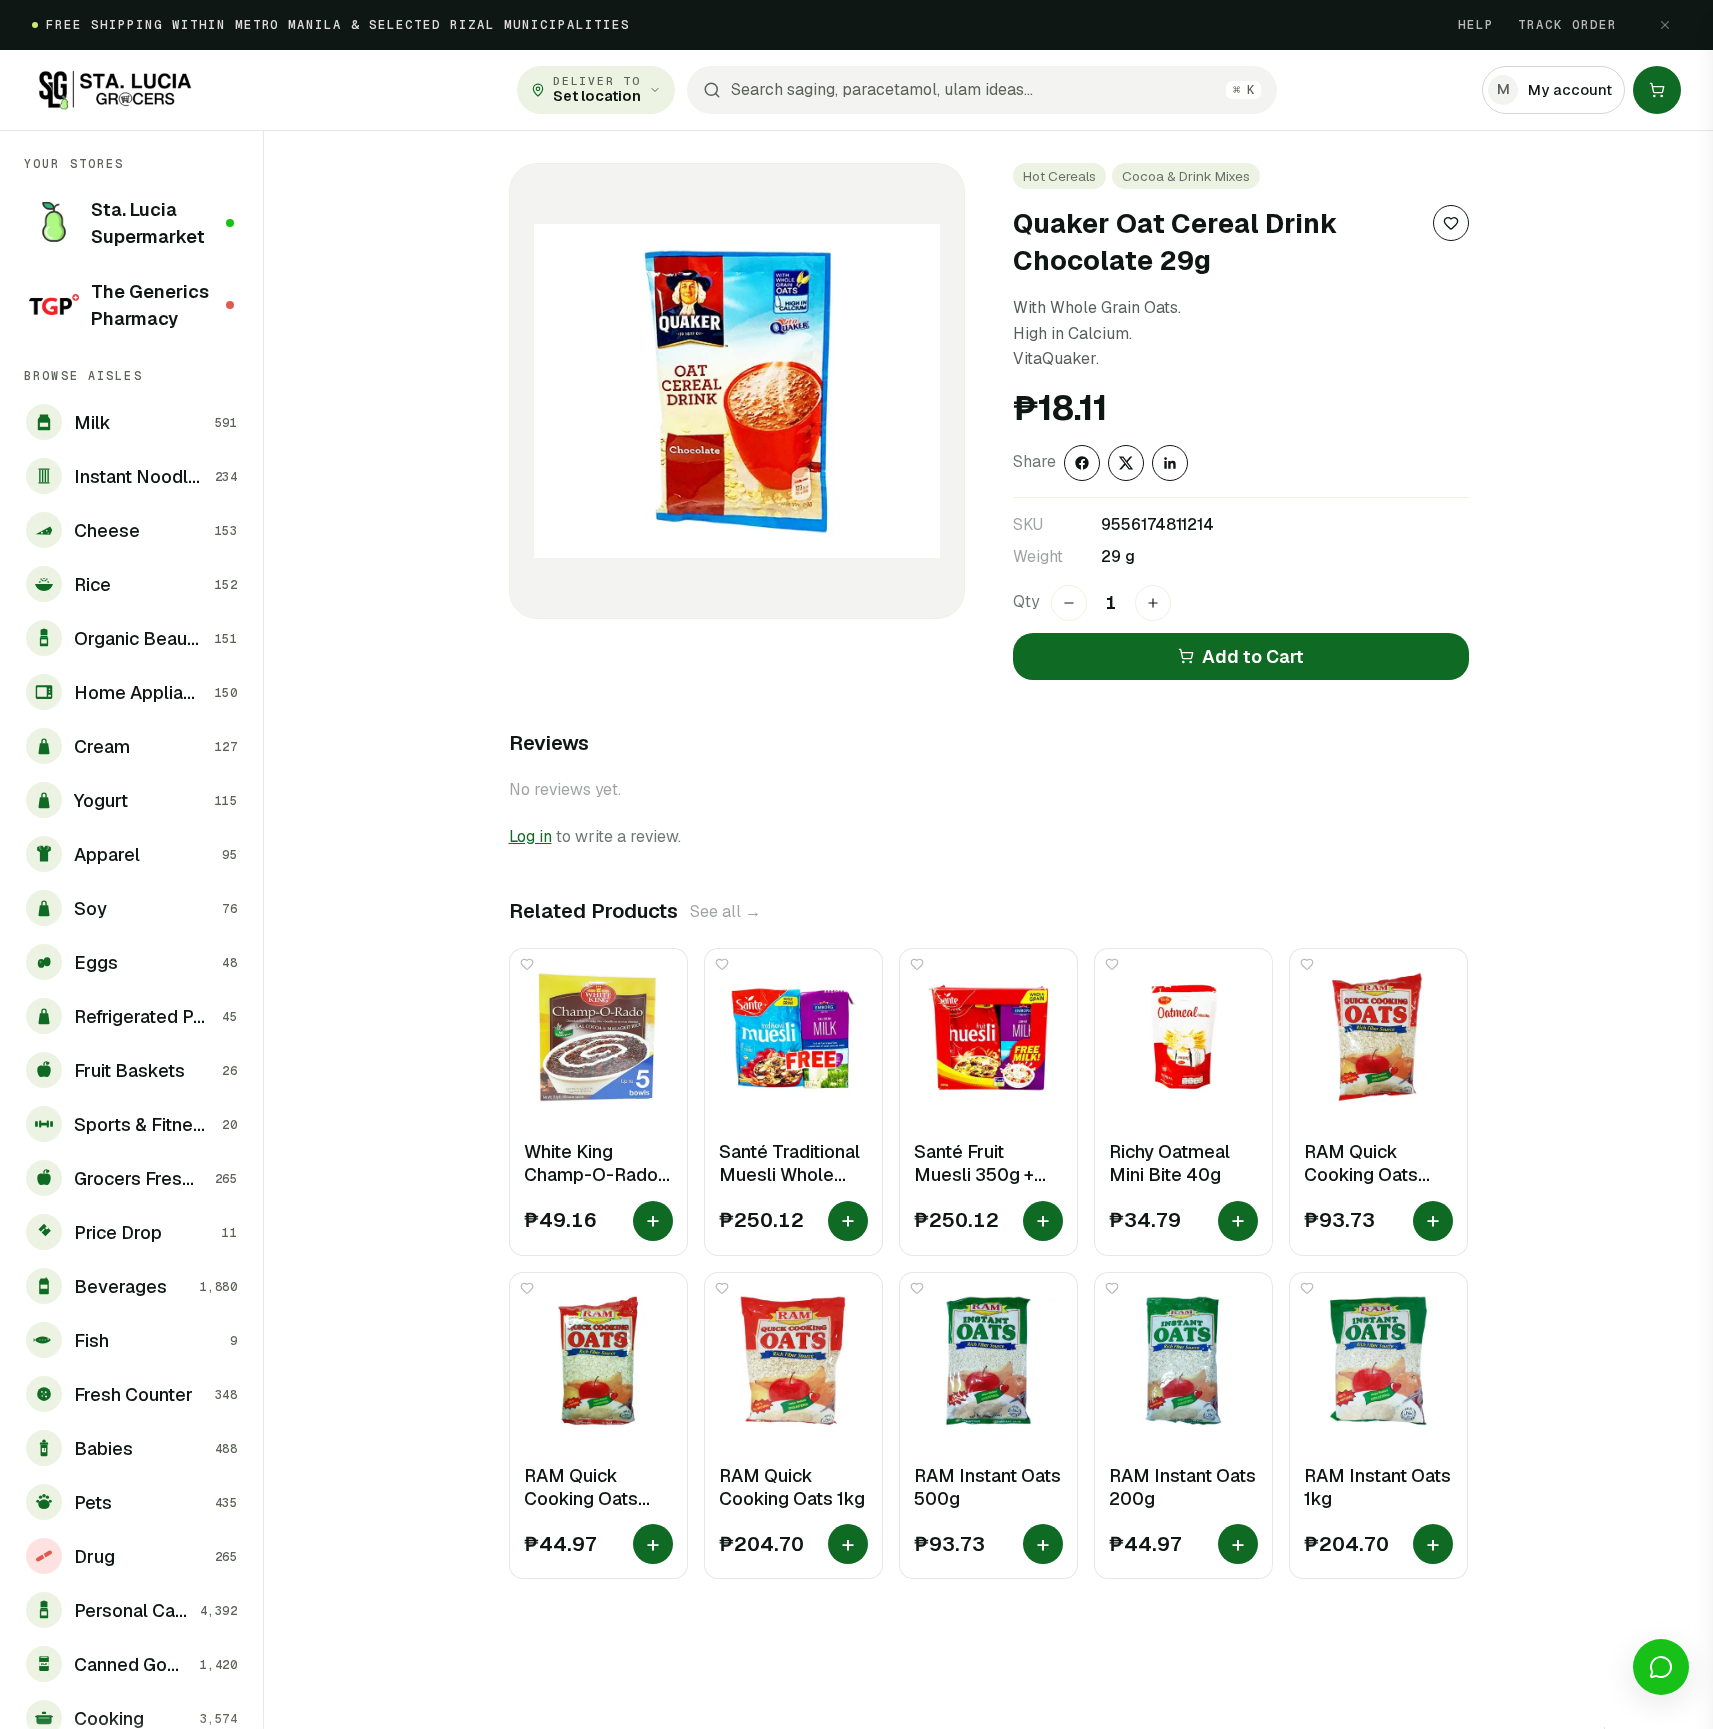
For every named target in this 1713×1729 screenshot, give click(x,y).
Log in (530, 836)
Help (1476, 25)
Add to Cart (1253, 656)
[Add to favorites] (1451, 223)
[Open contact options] (1661, 1667)
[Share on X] (1126, 463)
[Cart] (1657, 90)
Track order (1567, 25)
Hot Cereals (1059, 176)
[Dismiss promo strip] (1665, 25)
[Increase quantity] (1153, 603)
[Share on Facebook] (1082, 463)
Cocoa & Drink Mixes (1186, 176)
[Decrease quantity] (1069, 603)
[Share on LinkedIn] (1170, 463)
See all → (725, 911)
